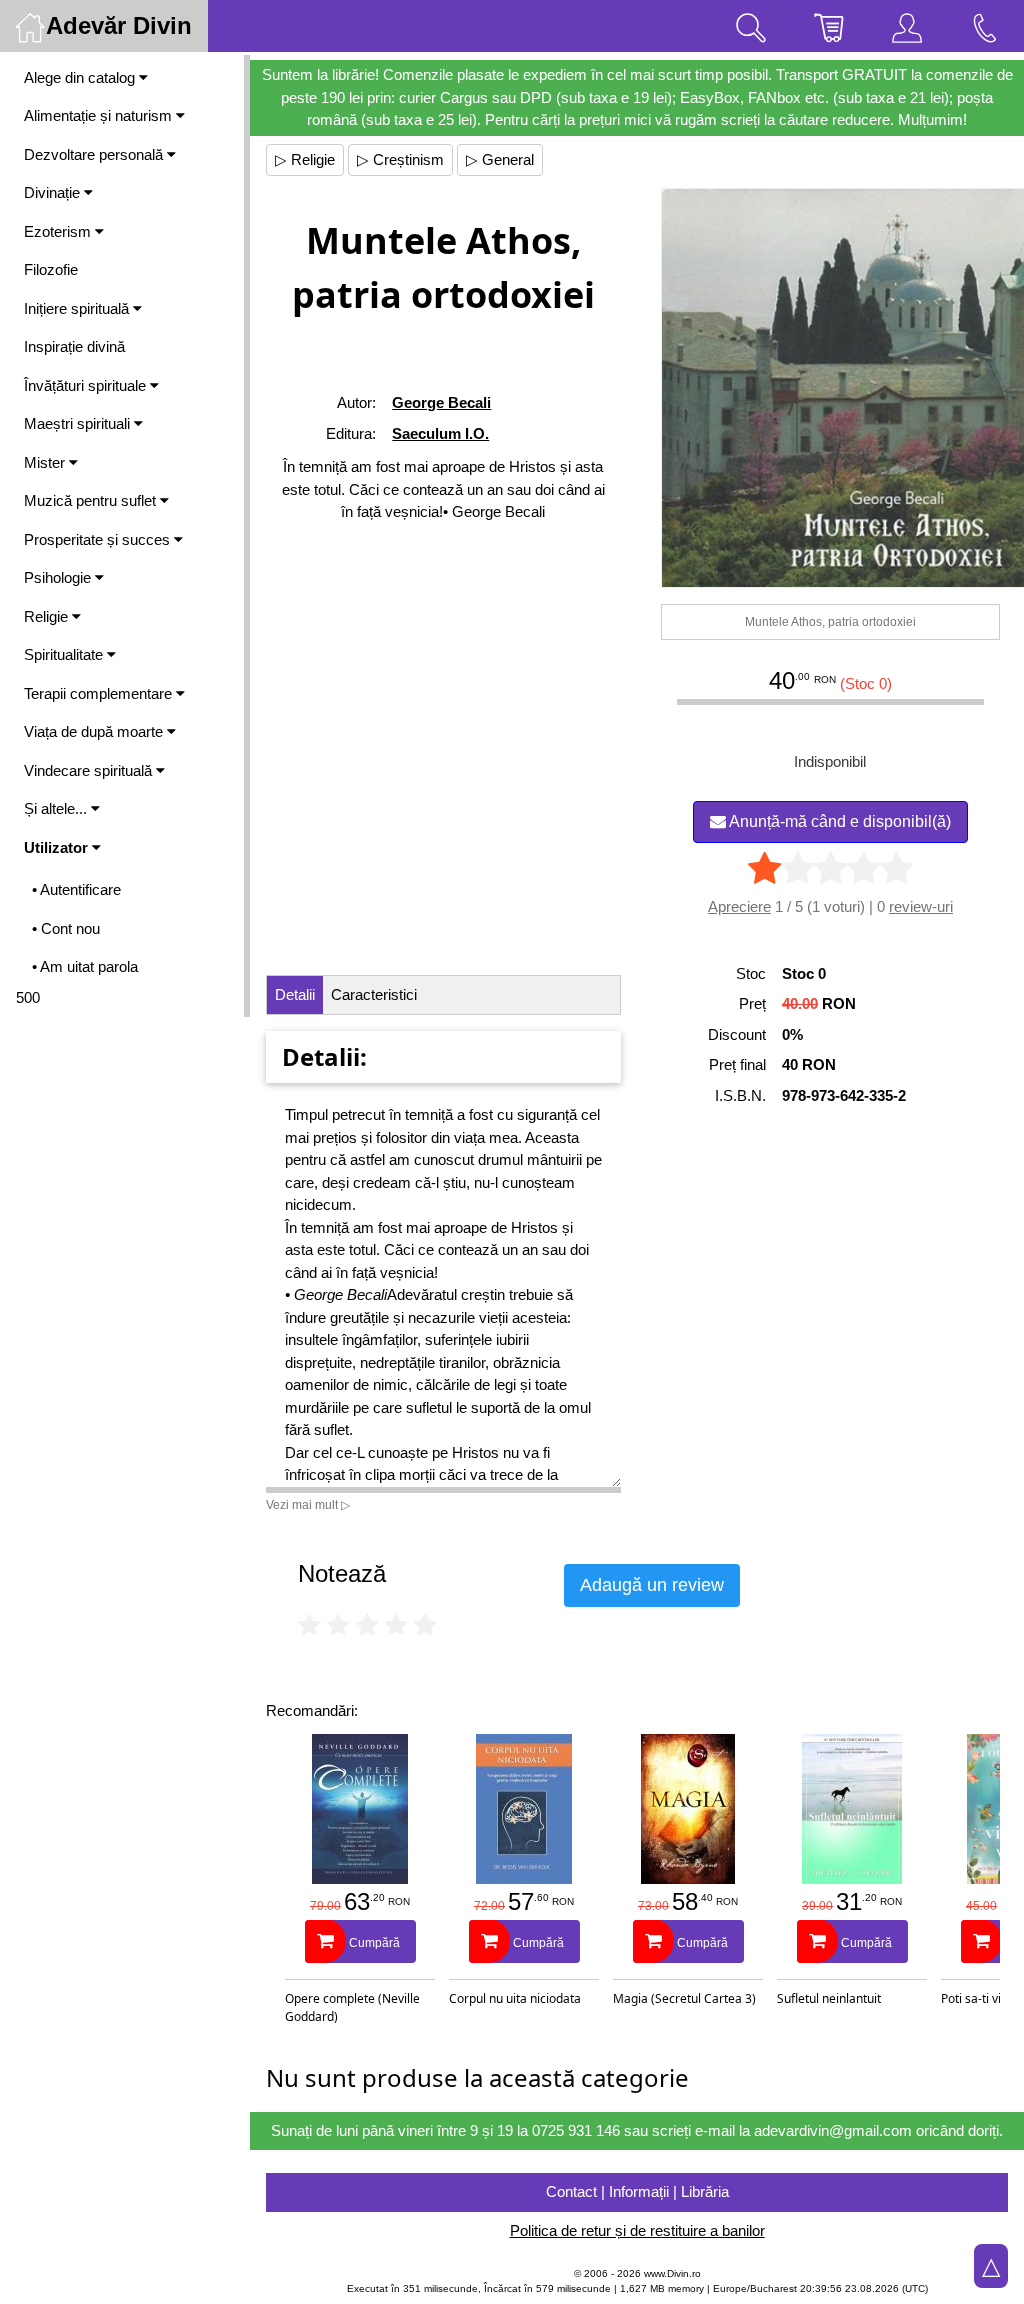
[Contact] (985, 26)
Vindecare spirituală (90, 770)
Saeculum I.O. (440, 433)
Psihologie (59, 577)
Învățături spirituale (87, 385)
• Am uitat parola (85, 966)
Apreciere (739, 906)
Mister (46, 462)
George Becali (441, 402)
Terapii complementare (100, 693)
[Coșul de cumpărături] (829, 26)
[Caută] (751, 26)
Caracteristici (374, 994)
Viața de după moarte (95, 731)
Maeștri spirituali (79, 423)
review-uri (921, 906)
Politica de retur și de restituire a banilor (637, 2230)
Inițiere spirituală (78, 308)
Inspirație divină (74, 346)
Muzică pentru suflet (92, 500)
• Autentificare (76, 889)
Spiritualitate (65, 654)
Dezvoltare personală (95, 154)
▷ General (500, 159)
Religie (48, 616)
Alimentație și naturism (100, 115)
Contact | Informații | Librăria (637, 2191)
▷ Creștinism (400, 159)
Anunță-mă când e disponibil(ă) (838, 821)
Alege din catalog (81, 77)
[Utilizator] (907, 26)
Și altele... (57, 808)
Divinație (54, 192)
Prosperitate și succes (99, 539)
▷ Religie (305, 159)
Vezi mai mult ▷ (308, 1505)
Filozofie (51, 269)
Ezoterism (59, 231)
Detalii (295, 994)
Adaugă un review (652, 1585)
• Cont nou (66, 928)
